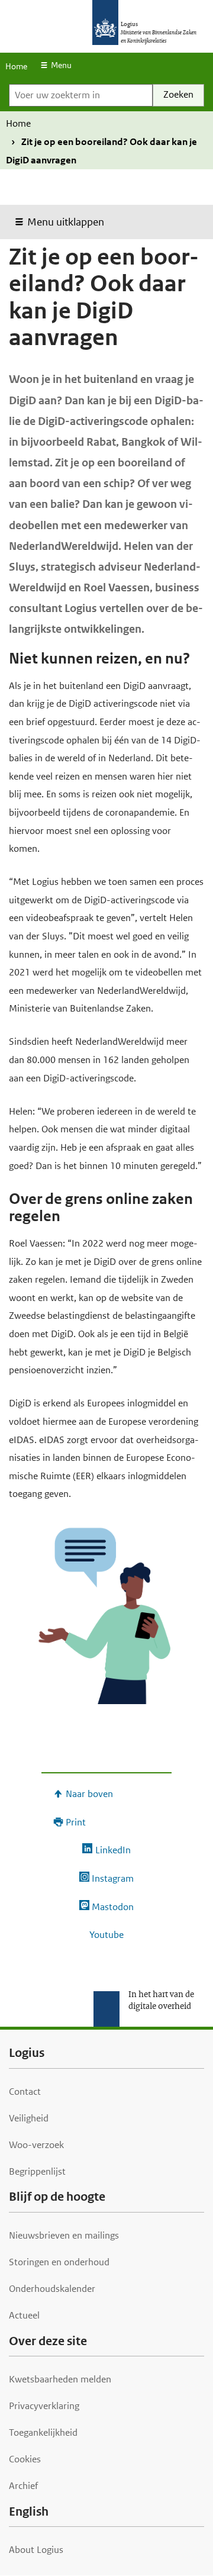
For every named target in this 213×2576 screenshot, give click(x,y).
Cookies (25, 2459)
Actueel (24, 2315)
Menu (61, 65)
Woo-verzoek (36, 2145)
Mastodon (113, 1907)
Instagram (113, 1878)
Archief (23, 2486)
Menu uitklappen (66, 222)
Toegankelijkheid (43, 2432)
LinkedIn (113, 1850)
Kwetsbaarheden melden (60, 2379)
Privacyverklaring (44, 2406)
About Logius (36, 2550)
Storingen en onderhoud (59, 2262)
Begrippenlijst (37, 2171)
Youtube (106, 1935)
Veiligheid (29, 2118)
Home (16, 66)
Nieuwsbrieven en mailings (64, 2235)
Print (76, 1822)
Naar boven (89, 1794)
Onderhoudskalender (52, 2289)
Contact (25, 2092)
